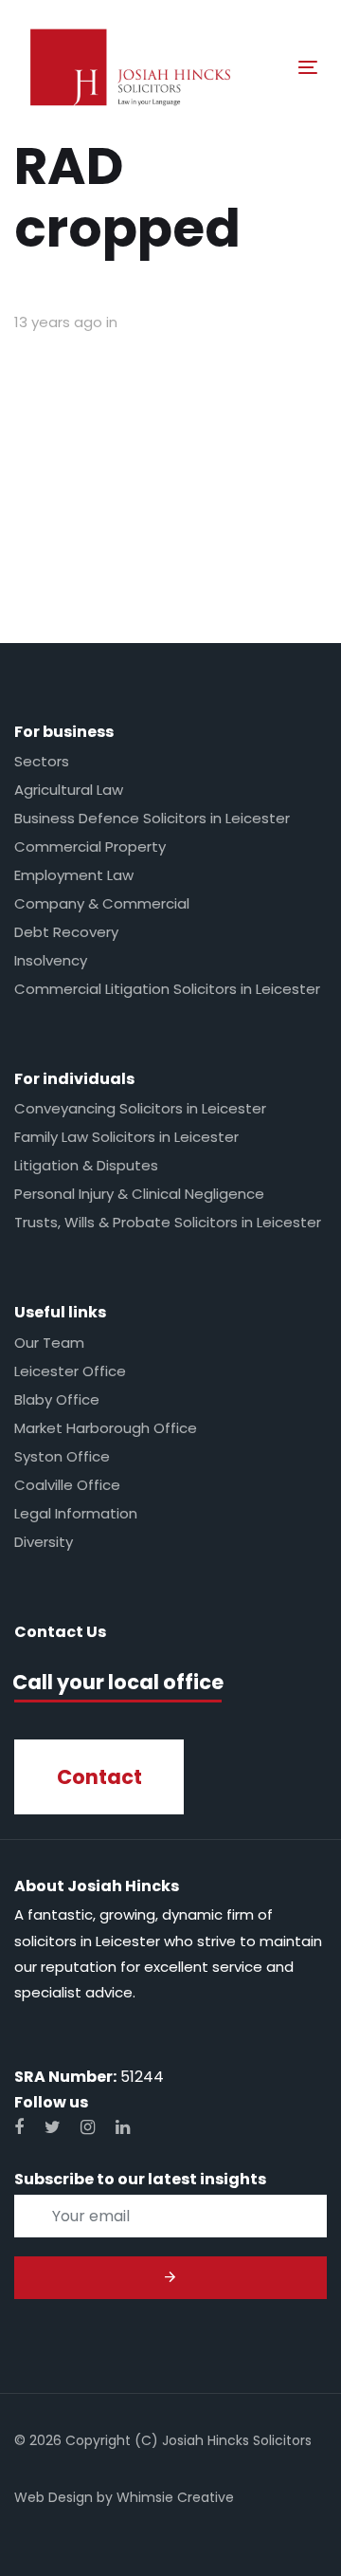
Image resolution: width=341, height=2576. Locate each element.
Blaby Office (57, 1399)
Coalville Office (67, 1485)
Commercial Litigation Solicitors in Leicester (167, 989)
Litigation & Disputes (86, 1165)
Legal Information (76, 1513)
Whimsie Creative (175, 2497)
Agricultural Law (69, 790)
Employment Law (74, 875)
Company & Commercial (102, 903)
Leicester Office (70, 1371)
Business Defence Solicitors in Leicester (152, 818)
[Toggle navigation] (269, 67)
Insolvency (51, 960)
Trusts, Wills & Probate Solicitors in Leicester (168, 1222)
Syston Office (62, 1456)
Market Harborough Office (106, 1428)
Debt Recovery (66, 932)
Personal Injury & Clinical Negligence (139, 1194)
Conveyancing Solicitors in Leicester (140, 1108)
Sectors (42, 761)
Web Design (54, 2497)
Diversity (44, 1542)
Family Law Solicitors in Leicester (126, 1137)
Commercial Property (90, 846)
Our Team (49, 1343)
